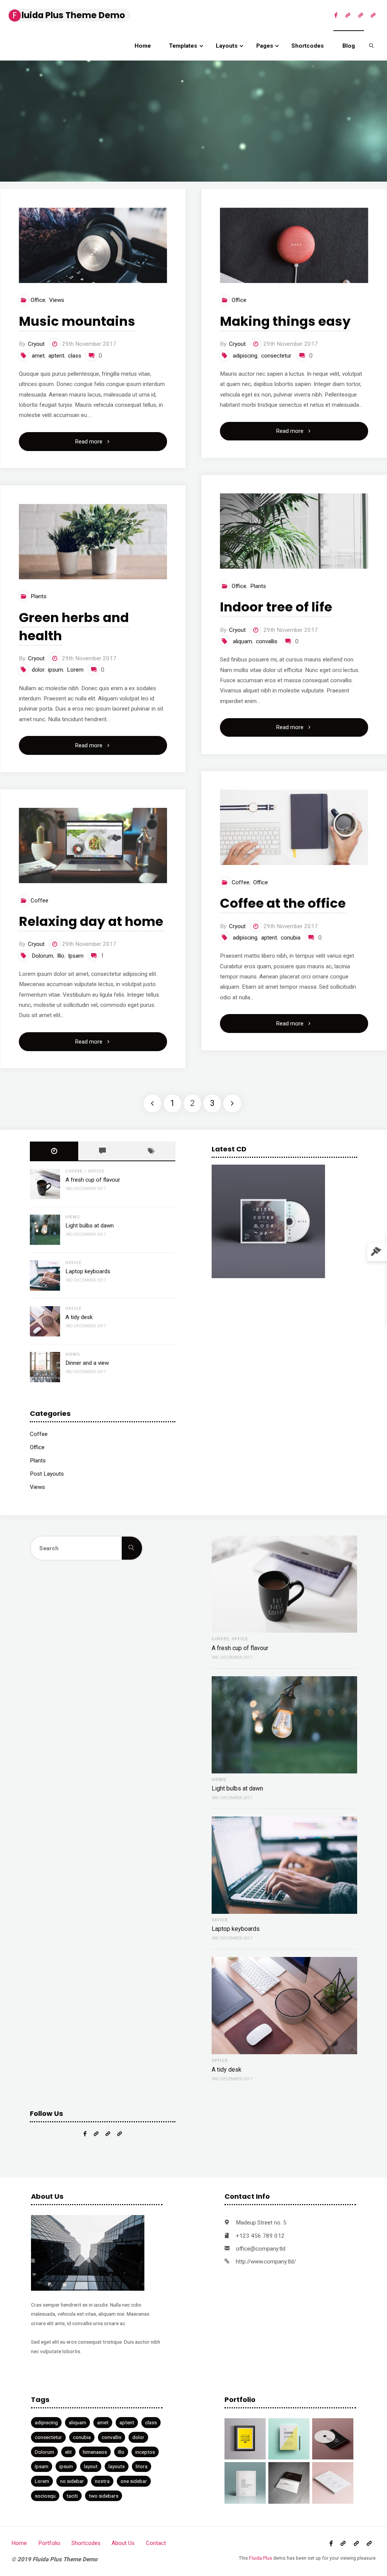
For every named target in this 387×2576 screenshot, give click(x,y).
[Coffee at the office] (294, 827)
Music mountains (77, 321)
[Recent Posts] (54, 1151)
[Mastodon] (348, 15)
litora (142, 2466)
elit (68, 2452)
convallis (267, 641)
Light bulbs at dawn (90, 1226)
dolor (38, 670)
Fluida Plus (261, 2558)
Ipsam (76, 956)
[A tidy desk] (45, 1321)
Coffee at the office (283, 903)
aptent (56, 356)
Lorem (75, 670)
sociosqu (45, 2496)
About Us (123, 2543)
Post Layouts (47, 1474)
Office (38, 300)
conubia (291, 938)
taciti (72, 2496)
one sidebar (134, 2481)
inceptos (145, 2452)
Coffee (241, 882)
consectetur (276, 356)
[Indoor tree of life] (294, 531)
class (75, 356)
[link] (372, 45)
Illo (61, 956)
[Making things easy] (294, 245)
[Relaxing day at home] (93, 845)
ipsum (56, 670)
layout (91, 2466)
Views (57, 300)
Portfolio (49, 2543)
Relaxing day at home (91, 921)
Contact (156, 2543)
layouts (117, 2466)
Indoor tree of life (276, 607)
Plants (258, 586)
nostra (102, 2481)
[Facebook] (336, 15)
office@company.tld (261, 2249)
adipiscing (245, 356)
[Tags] (151, 1151)
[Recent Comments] (102, 1151)
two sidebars (104, 2496)
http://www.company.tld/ (266, 2262)
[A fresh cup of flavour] (45, 1184)
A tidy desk (79, 1317)
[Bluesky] (360, 15)
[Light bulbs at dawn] (45, 1230)
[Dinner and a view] (45, 1367)
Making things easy (285, 321)
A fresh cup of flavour (93, 1180)
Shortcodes (86, 2543)
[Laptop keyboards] (45, 1276)
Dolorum (43, 956)
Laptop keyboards (88, 1271)
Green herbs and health (74, 627)
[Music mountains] (93, 245)
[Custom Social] (373, 15)
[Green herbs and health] (93, 542)
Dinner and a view (87, 1363)
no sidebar (72, 2481)
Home (19, 2543)
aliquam (242, 641)
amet (38, 356)
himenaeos (95, 2452)
